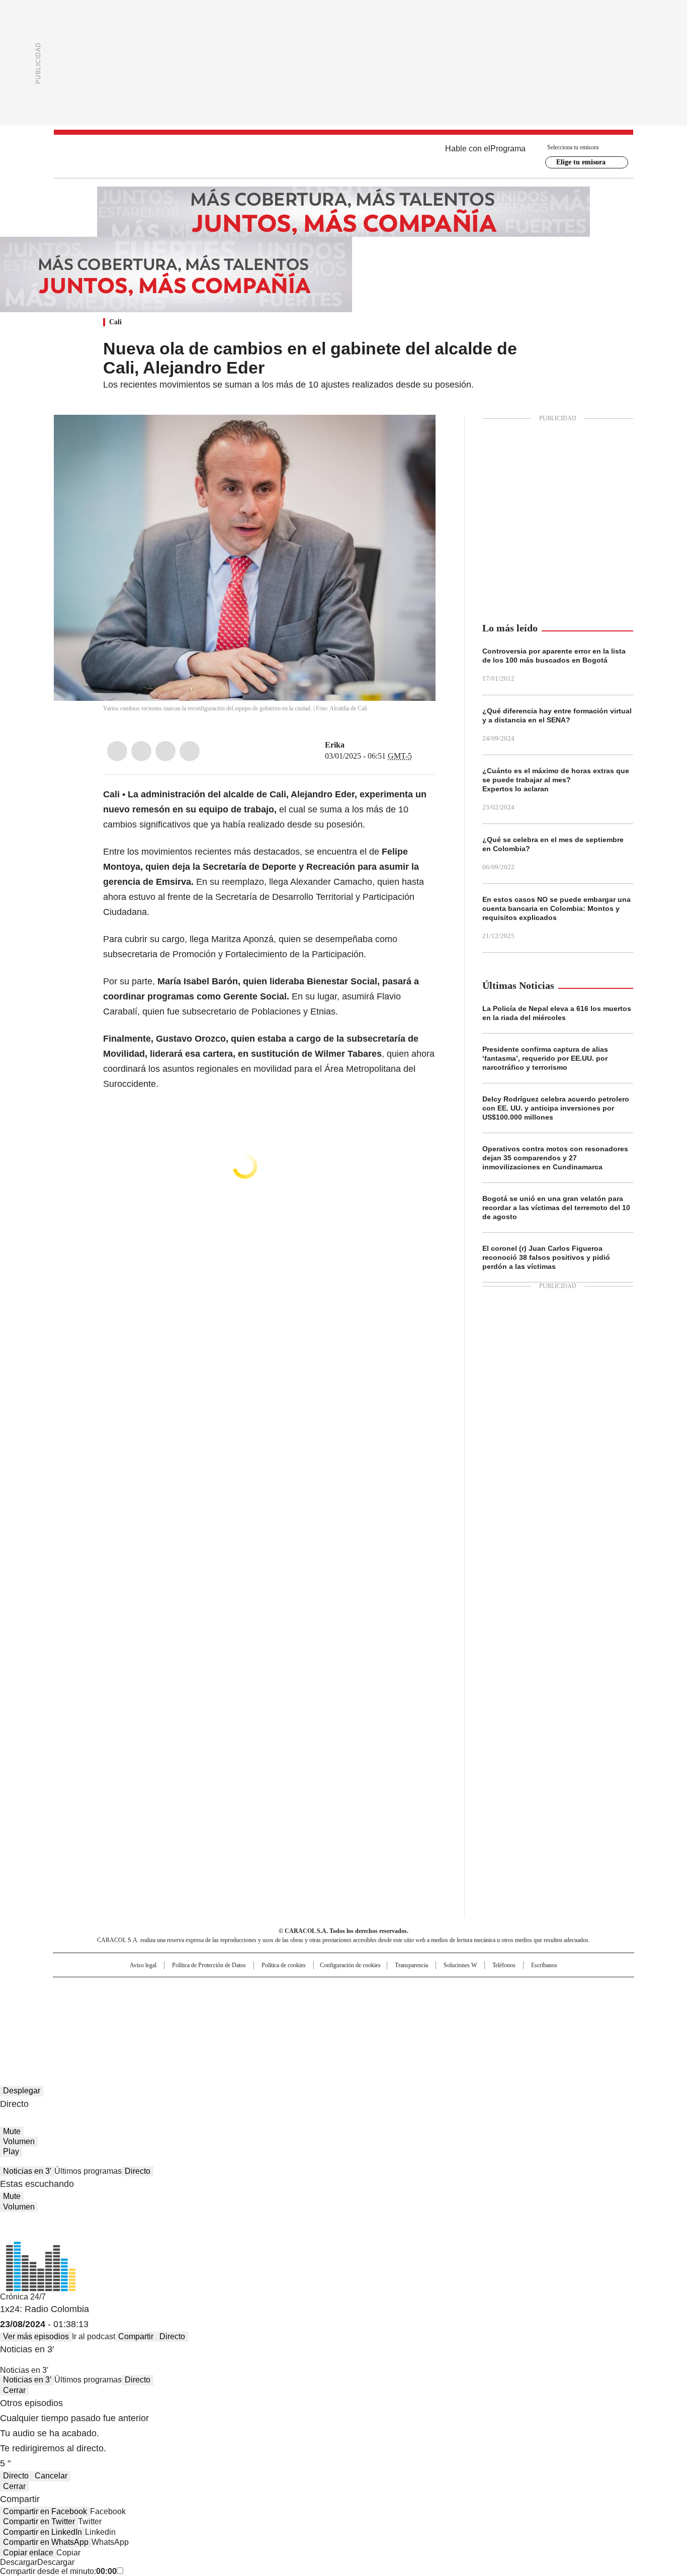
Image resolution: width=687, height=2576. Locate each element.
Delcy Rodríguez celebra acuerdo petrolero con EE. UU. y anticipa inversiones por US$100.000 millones (556, 1108)
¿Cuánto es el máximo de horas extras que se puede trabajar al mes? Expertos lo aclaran (556, 780)
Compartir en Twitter (39, 2521)
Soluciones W (460, 1965)
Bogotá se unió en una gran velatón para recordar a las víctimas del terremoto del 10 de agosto (556, 1208)
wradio (324, 2005)
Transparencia (411, 1965)
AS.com (455, 1989)
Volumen (19, 2141)
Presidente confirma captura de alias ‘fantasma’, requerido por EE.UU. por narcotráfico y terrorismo (545, 1058)
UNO (293, 2005)
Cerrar (14, 2390)
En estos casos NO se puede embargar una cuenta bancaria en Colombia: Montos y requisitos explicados (556, 908)
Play (11, 2151)
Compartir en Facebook (45, 2511)
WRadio (343, 156)
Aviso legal (143, 1965)
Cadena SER (420, 1989)
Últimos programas (88, 2171)
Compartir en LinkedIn (42, 2532)
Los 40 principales (269, 1989)
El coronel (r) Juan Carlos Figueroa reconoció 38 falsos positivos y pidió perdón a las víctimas (546, 1257)
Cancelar (51, 2476)
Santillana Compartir (372, 1989)
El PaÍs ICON (362, 2019)
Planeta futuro (479, 2005)
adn (488, 1989)
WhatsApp (190, 751)
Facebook (117, 751)
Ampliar (415, 435)
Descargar (19, 2562)
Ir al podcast (94, 2336)
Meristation (499, 2019)
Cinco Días (363, 2005)
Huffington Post (240, 2005)
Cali (115, 322)
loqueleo (450, 2019)
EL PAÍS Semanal (437, 2005)
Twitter (141, 751)
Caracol (525, 1989)
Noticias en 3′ (27, 2171)
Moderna (272, 2019)
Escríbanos (544, 1965)
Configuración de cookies (350, 1965)
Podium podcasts (319, 2019)
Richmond (221, 2019)
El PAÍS (225, 1989)
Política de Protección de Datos (209, 1965)
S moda (405, 2019)
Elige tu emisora (581, 162)
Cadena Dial (400, 2005)
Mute (12, 2131)
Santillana (316, 1989)
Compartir (136, 2336)
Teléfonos (504, 1965)
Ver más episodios (36, 2336)
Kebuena (521, 2005)
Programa (508, 149)
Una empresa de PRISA (139, 1999)
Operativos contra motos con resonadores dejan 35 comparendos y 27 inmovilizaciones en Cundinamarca (555, 1158)
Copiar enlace (28, 2553)
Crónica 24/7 (23, 2297)
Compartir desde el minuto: (58, 2571)
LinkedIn (165, 751)
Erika (335, 745)
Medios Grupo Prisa (139, 2023)
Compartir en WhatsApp (46, 2542)
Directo (138, 2171)
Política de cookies (284, 1965)
